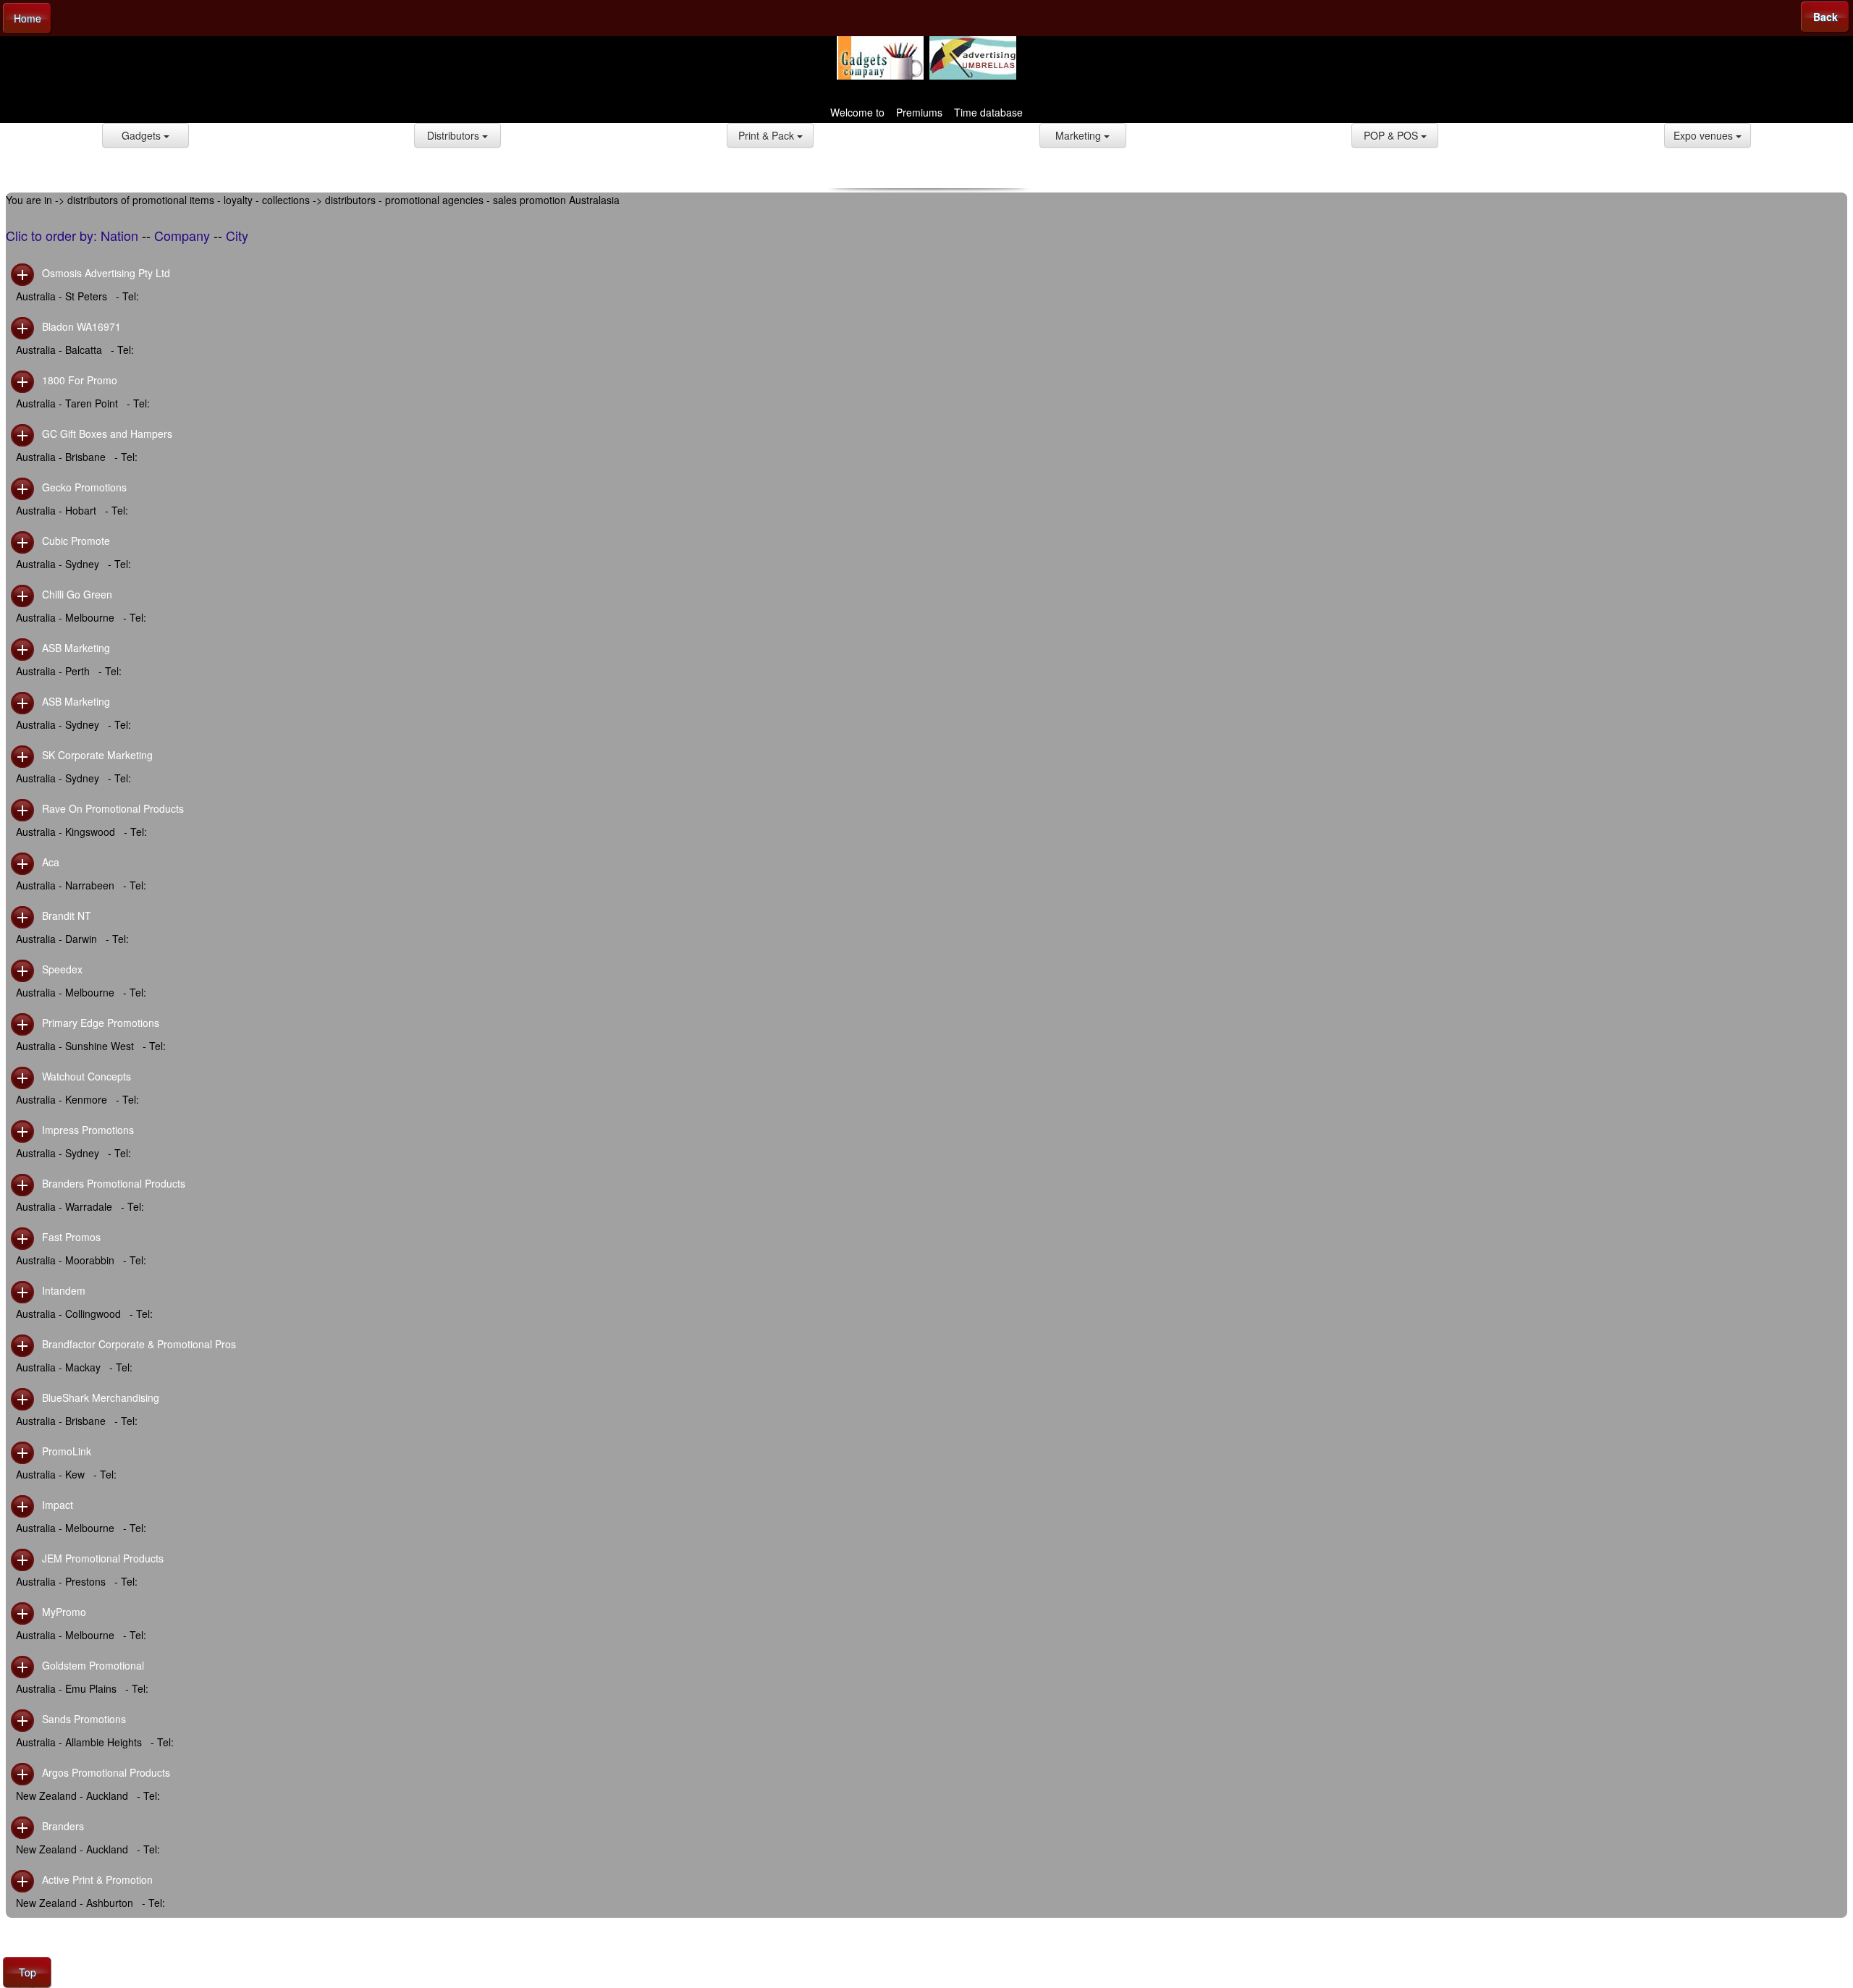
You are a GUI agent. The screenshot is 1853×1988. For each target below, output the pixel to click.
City (237, 235)
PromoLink (67, 1451)
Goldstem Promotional (93, 1665)
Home (28, 18)
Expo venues (1705, 135)
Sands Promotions (84, 1719)
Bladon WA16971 (81, 326)
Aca (51, 862)
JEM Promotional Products (103, 1558)
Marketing (1080, 135)
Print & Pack (768, 135)
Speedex (62, 969)
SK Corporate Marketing (97, 755)
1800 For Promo (80, 380)
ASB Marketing (76, 648)
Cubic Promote (76, 541)
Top (28, 1972)
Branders (63, 1826)
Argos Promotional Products (106, 1772)
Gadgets (143, 135)
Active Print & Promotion (97, 1879)
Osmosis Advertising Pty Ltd (106, 273)
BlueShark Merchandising (101, 1397)
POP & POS (1392, 135)
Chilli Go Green (77, 594)
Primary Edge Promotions (101, 1023)
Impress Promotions (88, 1130)
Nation (119, 235)
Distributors (455, 135)
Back (1825, 17)
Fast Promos (71, 1237)
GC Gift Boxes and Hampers (107, 433)
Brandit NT (67, 915)
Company (182, 235)
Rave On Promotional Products (113, 808)
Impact (58, 1505)
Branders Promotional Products (114, 1183)
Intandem (64, 1290)
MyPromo (64, 1612)
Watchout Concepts (86, 1076)
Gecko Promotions (84, 487)
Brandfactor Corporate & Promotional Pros (139, 1344)
